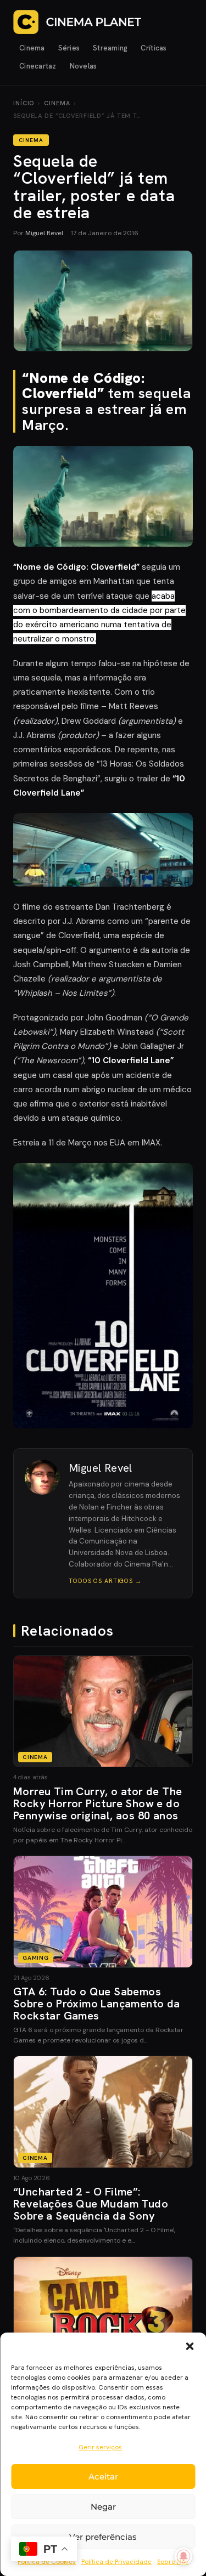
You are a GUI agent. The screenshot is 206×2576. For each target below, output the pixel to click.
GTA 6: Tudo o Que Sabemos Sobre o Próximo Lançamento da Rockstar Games (97, 2004)
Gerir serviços (100, 2447)
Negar (103, 2507)
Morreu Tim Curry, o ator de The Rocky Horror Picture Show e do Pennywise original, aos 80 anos (98, 1803)
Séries (69, 48)
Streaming (110, 48)
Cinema (32, 48)
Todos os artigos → (105, 1581)
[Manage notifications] (183, 2556)
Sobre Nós (173, 2562)
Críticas (154, 48)
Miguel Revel (44, 233)
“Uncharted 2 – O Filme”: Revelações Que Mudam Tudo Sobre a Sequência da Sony (91, 2204)
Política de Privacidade (116, 2562)
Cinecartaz (38, 66)
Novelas (83, 66)
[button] (190, 2346)
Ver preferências (103, 2537)
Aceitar (103, 2476)
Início (24, 103)
